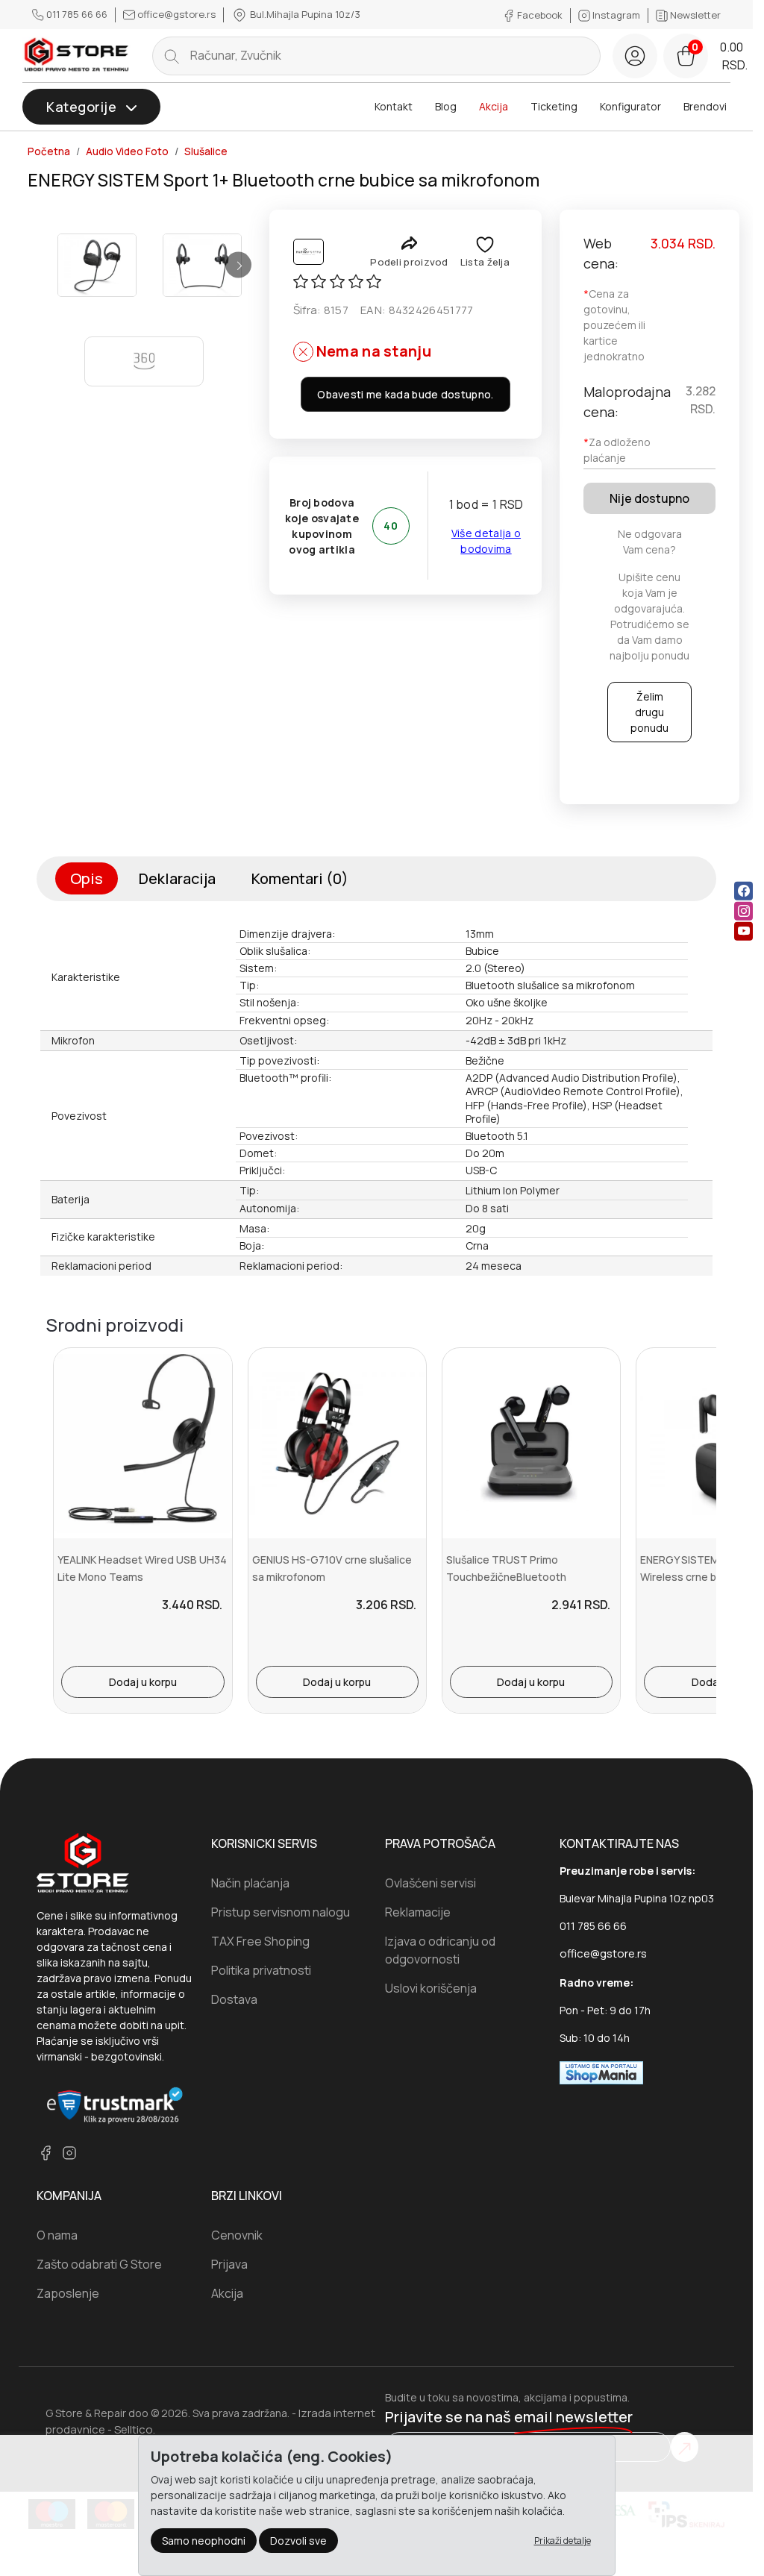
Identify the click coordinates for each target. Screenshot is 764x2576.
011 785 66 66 (77, 14)
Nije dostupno (649, 498)
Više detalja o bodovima (486, 541)
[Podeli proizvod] (409, 243)
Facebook (540, 15)
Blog (446, 106)
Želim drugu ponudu (649, 712)
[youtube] (743, 931)
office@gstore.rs (176, 14)
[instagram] (743, 911)
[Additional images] (97, 265)
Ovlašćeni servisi (430, 1883)
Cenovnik (237, 2235)
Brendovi (705, 106)
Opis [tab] (87, 878)
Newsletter (694, 15)
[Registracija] (635, 56)
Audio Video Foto (127, 151)
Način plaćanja (250, 1883)
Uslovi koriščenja (431, 1988)
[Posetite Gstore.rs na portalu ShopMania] (601, 2071)
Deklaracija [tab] (177, 878)
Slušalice (206, 151)
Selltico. (135, 2429)
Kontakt (394, 106)
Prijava (229, 2264)
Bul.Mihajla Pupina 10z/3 (304, 14)
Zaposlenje (68, 2293)
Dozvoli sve (298, 2541)
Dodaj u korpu (143, 1682)
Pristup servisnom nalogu (281, 1912)
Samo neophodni (204, 2541)
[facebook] (743, 890)
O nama (57, 2235)
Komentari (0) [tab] (300, 878)
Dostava (234, 1999)
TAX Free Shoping (260, 1941)
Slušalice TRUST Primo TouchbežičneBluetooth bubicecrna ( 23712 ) (506, 1576)
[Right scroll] (238, 265)
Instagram (616, 15)
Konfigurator (630, 106)
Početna (49, 151)
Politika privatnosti (261, 1970)
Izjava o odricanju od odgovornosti (440, 1950)
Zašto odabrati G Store (99, 2264)
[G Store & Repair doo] (77, 55)
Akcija (494, 106)
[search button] (172, 56)
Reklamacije (418, 1912)
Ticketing (554, 106)
